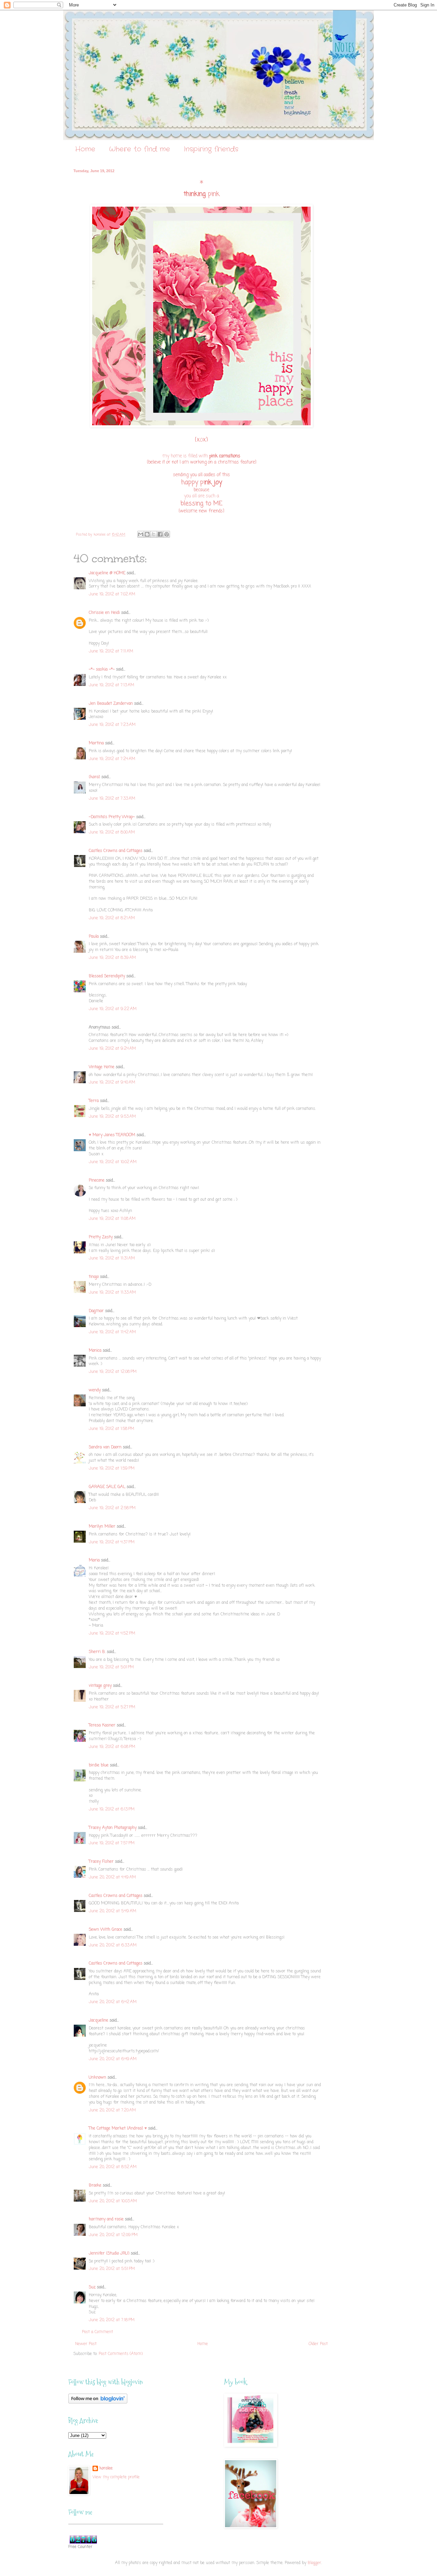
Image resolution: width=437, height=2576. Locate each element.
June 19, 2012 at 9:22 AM (113, 1009)
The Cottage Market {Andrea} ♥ (118, 2129)
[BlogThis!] (147, 534)
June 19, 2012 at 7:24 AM (112, 759)
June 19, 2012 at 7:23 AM (112, 725)
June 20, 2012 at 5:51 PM (112, 2269)
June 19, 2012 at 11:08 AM (112, 1219)
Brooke (95, 2186)
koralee (106, 2469)
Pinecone (97, 1181)
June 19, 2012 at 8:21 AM (112, 918)
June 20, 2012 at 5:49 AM (112, 1911)
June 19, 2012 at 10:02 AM (113, 1162)
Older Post (318, 2344)
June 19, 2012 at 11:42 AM (112, 1332)
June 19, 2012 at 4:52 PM (112, 1634)
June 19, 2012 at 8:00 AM (112, 832)
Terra (94, 1101)
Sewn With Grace (105, 1930)
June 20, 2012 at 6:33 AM (113, 1945)
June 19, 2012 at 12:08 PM (113, 1372)
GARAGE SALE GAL (107, 1487)
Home (85, 149)
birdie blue (99, 1765)
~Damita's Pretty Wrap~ (112, 817)
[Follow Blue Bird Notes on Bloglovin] (98, 2402)
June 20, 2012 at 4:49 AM (112, 1877)
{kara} (94, 777)
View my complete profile (116, 2477)
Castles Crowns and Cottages (116, 851)
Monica (95, 1351)
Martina (96, 743)
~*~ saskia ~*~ (102, 670)
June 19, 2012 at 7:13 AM (111, 685)
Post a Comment (97, 2332)
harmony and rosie (106, 2219)
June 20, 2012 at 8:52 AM (113, 2167)
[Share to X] (154, 534)
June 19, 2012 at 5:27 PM (112, 1707)
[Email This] (141, 534)
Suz (92, 2287)
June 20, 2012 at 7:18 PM (112, 2320)
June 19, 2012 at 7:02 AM (112, 594)
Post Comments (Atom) (121, 2354)
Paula (94, 937)
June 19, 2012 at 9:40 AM (112, 1083)
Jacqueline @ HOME (107, 573)
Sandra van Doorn (105, 1447)
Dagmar (96, 1311)
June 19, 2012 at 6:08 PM (112, 1747)
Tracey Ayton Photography (113, 1828)
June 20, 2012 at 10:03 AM (113, 2201)
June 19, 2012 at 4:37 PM (112, 1542)
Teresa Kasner (102, 1725)
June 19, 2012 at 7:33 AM (112, 799)
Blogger (314, 2563)
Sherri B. (97, 1652)
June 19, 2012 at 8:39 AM (112, 958)
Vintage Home (102, 1067)
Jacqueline (98, 2021)
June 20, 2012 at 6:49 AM (113, 2059)
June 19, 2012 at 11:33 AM (112, 1293)
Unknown (97, 2078)
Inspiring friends (211, 149)
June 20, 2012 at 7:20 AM (112, 2110)
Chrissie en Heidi (104, 613)
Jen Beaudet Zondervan (111, 704)
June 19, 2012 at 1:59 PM (112, 1469)
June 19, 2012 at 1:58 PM (111, 1429)
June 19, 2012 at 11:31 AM (112, 1258)
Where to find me (139, 149)
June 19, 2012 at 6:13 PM (112, 1809)
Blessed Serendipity (107, 976)
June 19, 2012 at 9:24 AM (112, 1049)
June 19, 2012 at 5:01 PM (111, 1667)
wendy (95, 1390)
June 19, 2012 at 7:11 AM (111, 651)
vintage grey (100, 1686)
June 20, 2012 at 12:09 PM (113, 2235)
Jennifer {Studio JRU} (109, 2254)
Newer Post (86, 2344)
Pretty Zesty (101, 1237)
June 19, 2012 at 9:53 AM (112, 1117)
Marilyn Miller (102, 1527)
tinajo (94, 1277)
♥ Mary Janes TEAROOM (112, 1135)
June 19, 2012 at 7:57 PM (112, 1843)
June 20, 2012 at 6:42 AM (113, 2002)
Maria (94, 1560)
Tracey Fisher (101, 1862)
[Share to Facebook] (160, 534)
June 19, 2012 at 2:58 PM (112, 1508)
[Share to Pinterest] (167, 534)
